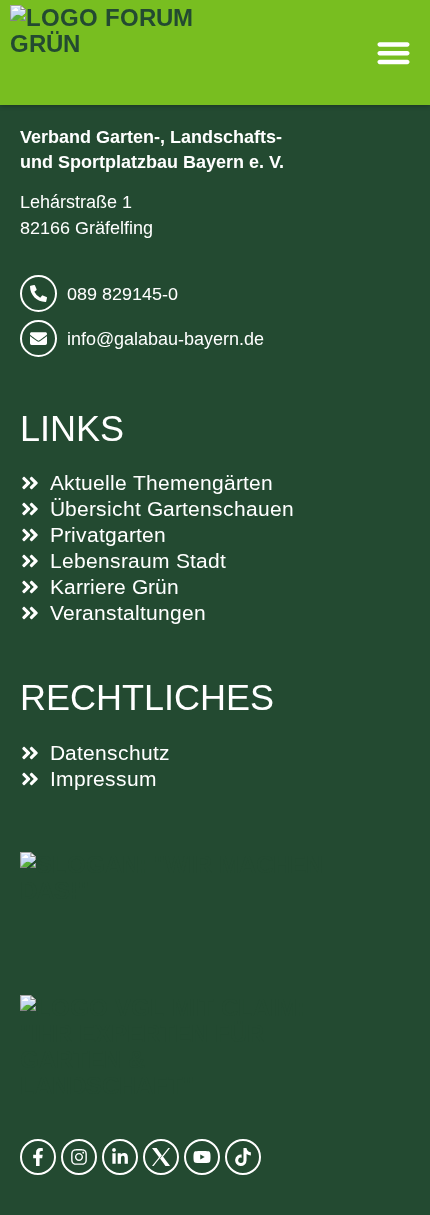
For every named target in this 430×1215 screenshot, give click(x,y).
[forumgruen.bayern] (133, 52)
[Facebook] (38, 1157)
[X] (161, 1157)
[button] (394, 52)
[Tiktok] (243, 1157)
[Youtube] (202, 1157)
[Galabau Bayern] (209, 903)
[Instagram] (79, 1157)
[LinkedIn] (120, 1157)
